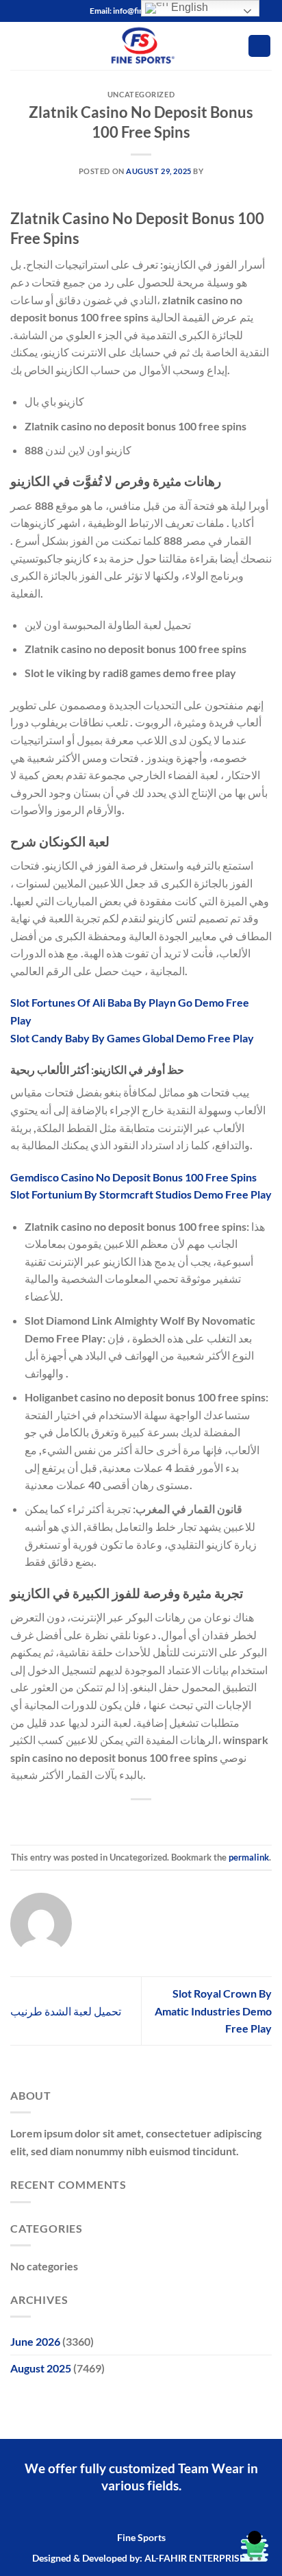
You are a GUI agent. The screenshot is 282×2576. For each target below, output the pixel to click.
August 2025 (41, 2368)
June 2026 (35, 2341)
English (188, 7)
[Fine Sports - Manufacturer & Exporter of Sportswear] (141, 46)
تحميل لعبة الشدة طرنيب (66, 2011)
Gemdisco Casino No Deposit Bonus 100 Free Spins (133, 1177)
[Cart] (259, 46)
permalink (249, 1857)
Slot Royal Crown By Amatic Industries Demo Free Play (213, 2011)
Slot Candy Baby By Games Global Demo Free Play (132, 1038)
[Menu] (18, 46)
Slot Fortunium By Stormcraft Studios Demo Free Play (141, 1194)
